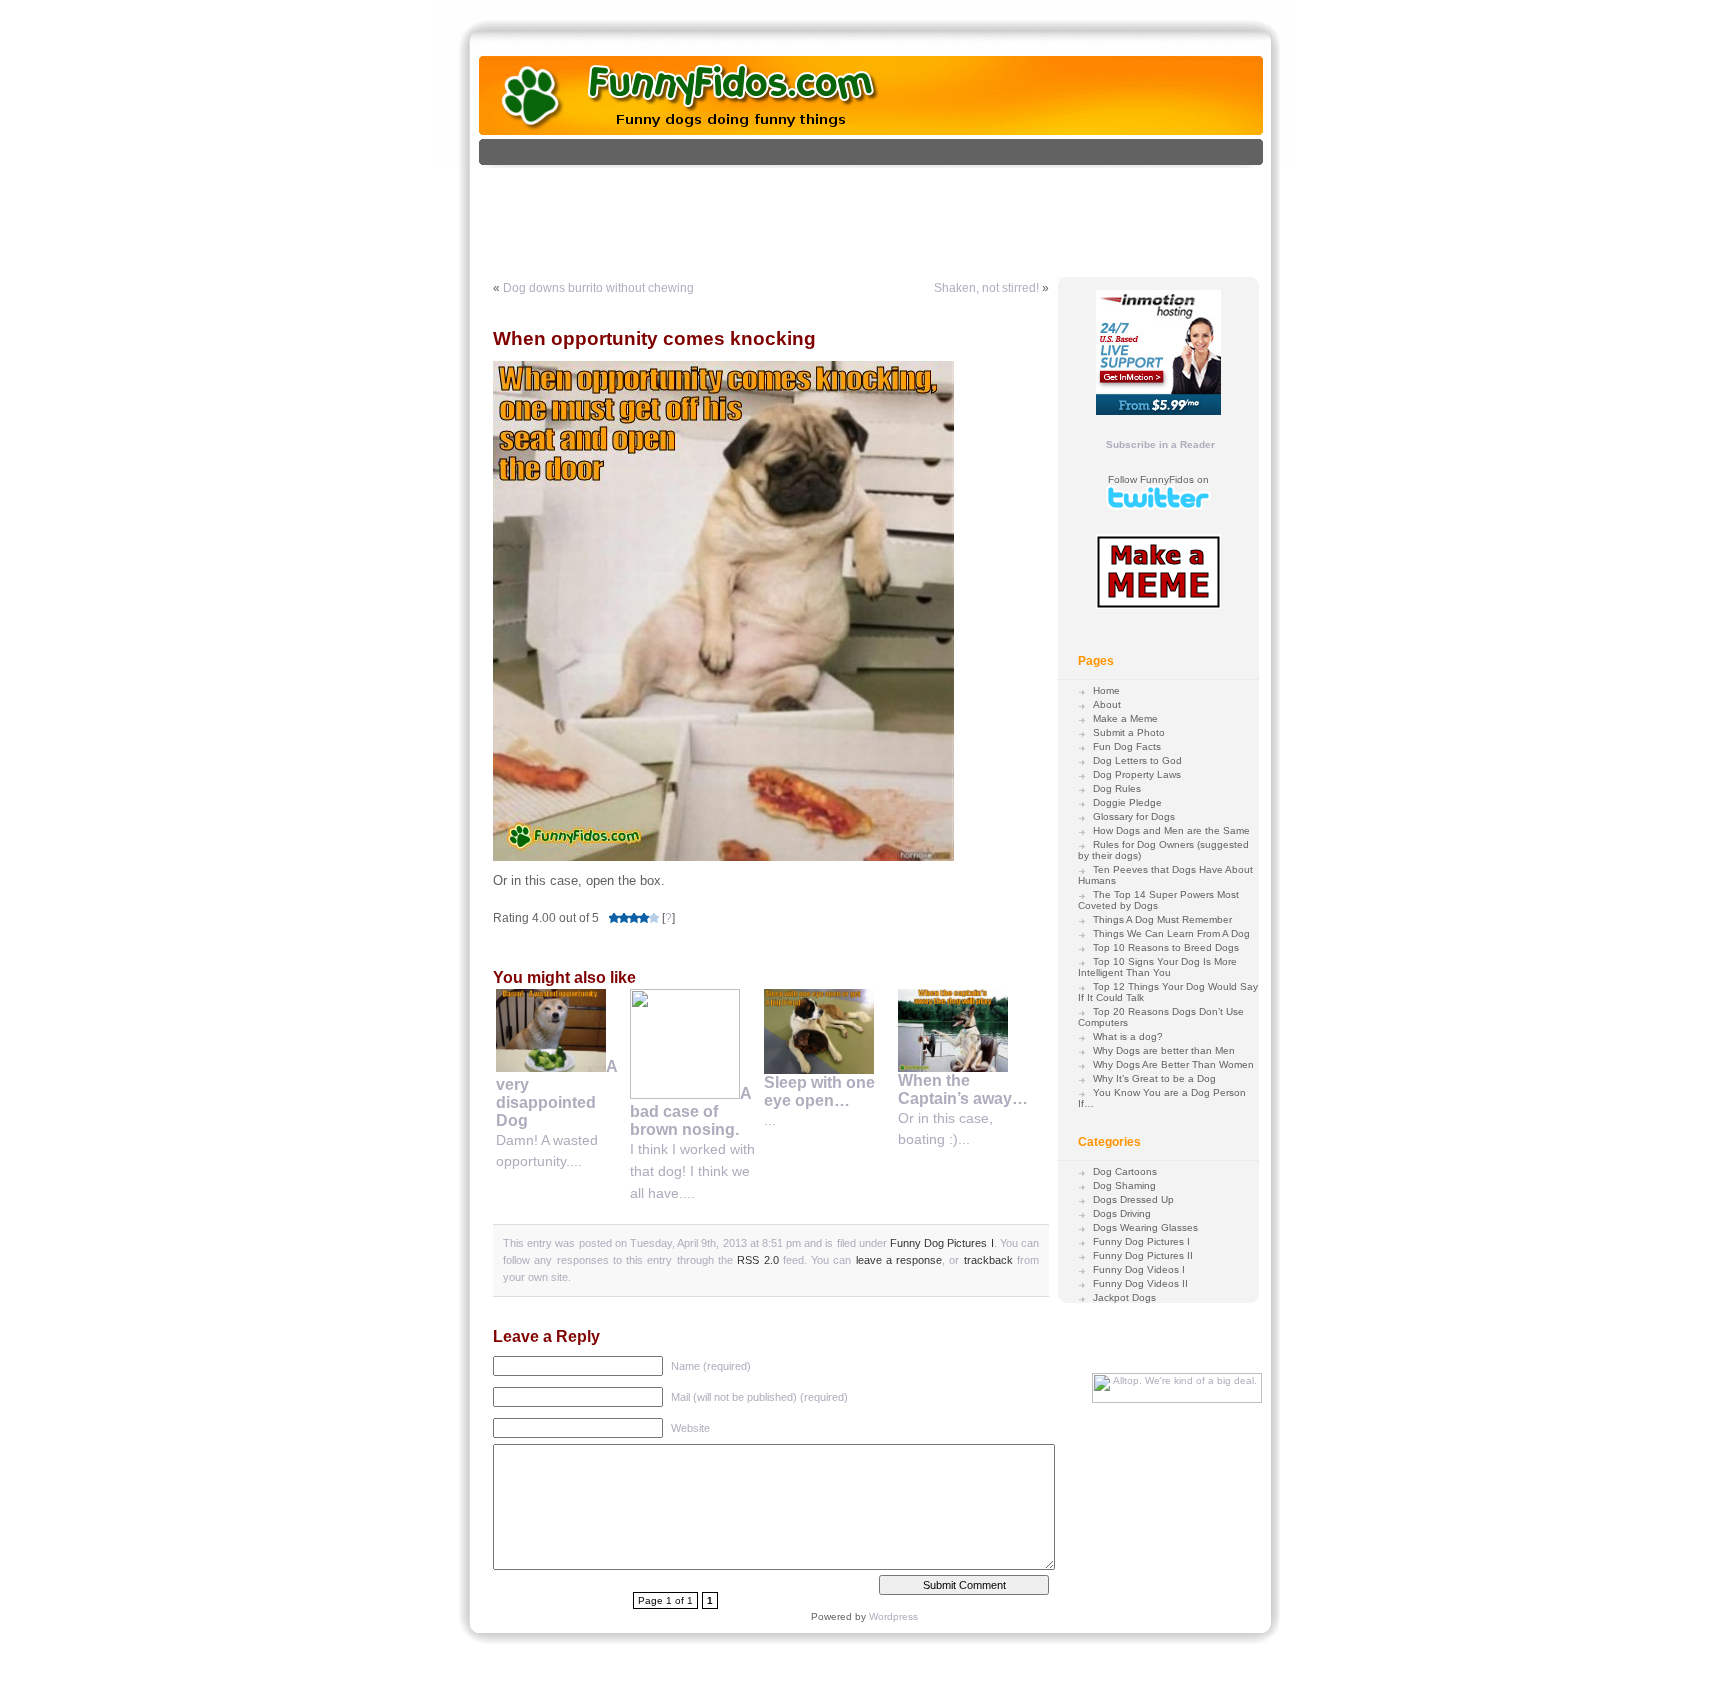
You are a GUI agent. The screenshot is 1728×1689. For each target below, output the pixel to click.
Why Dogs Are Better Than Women (1173, 1064)
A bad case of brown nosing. (690, 1111)
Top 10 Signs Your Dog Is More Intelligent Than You (1157, 967)
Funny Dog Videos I (1139, 1269)
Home (1106, 690)
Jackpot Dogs (1124, 1297)
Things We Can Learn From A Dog (1171, 933)
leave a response (899, 1260)
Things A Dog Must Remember (1162, 919)
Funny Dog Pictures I (942, 1243)
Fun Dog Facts (1127, 746)
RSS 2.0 (757, 1260)
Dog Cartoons (1125, 1171)
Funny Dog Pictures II (1143, 1255)
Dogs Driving (1122, 1213)
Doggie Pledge (1127, 802)
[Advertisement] (892, 213)
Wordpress (893, 1616)
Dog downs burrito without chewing (598, 288)
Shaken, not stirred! (986, 288)
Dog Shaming (1124, 1185)
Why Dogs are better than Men (1164, 1050)
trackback (988, 1260)
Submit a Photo (1129, 732)
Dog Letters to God (1137, 760)
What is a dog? (1128, 1036)
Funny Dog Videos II (1140, 1283)
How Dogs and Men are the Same (1171, 830)
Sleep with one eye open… (819, 1091)
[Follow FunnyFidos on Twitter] (1158, 506)
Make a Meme (1125, 718)
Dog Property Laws (1137, 774)
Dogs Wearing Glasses (1145, 1227)
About (1107, 704)
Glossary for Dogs (1134, 816)
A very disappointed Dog (556, 1093)
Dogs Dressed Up (1133, 1199)
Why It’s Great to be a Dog (1154, 1078)
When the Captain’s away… (963, 1089)
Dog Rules (1117, 788)
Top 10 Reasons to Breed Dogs (1166, 947)
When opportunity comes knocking (654, 338)
